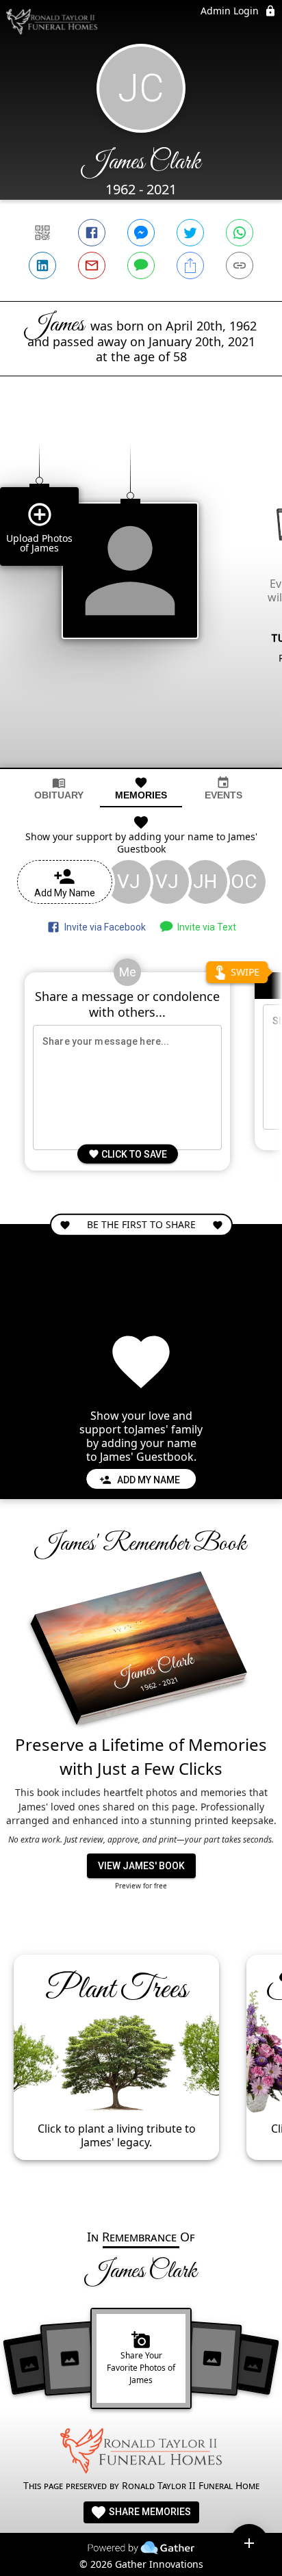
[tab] (59, 789)
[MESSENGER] (141, 233)
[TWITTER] (190, 233)
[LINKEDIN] (42, 265)
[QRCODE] (42, 233)
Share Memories (149, 2512)
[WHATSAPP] (240, 233)
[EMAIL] (92, 265)
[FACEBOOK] (92, 233)
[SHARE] (190, 265)
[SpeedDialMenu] (249, 2543)
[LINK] (240, 265)
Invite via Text (205, 927)
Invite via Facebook (103, 927)
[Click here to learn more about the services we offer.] (141, 2453)
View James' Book (141, 1866)
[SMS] (141, 265)
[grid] (141, 595)
